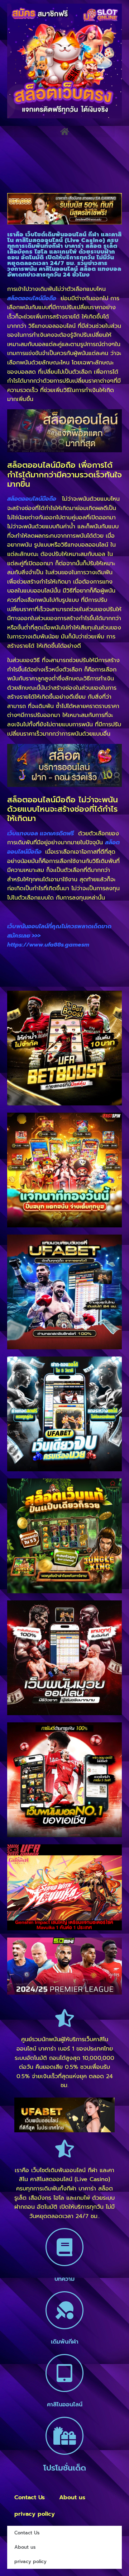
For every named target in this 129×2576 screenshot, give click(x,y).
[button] (64, 131)
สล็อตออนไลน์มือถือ (32, 499)
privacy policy (35, 2514)
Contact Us (30, 2497)
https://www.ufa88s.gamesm (48, 945)
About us (72, 2497)
